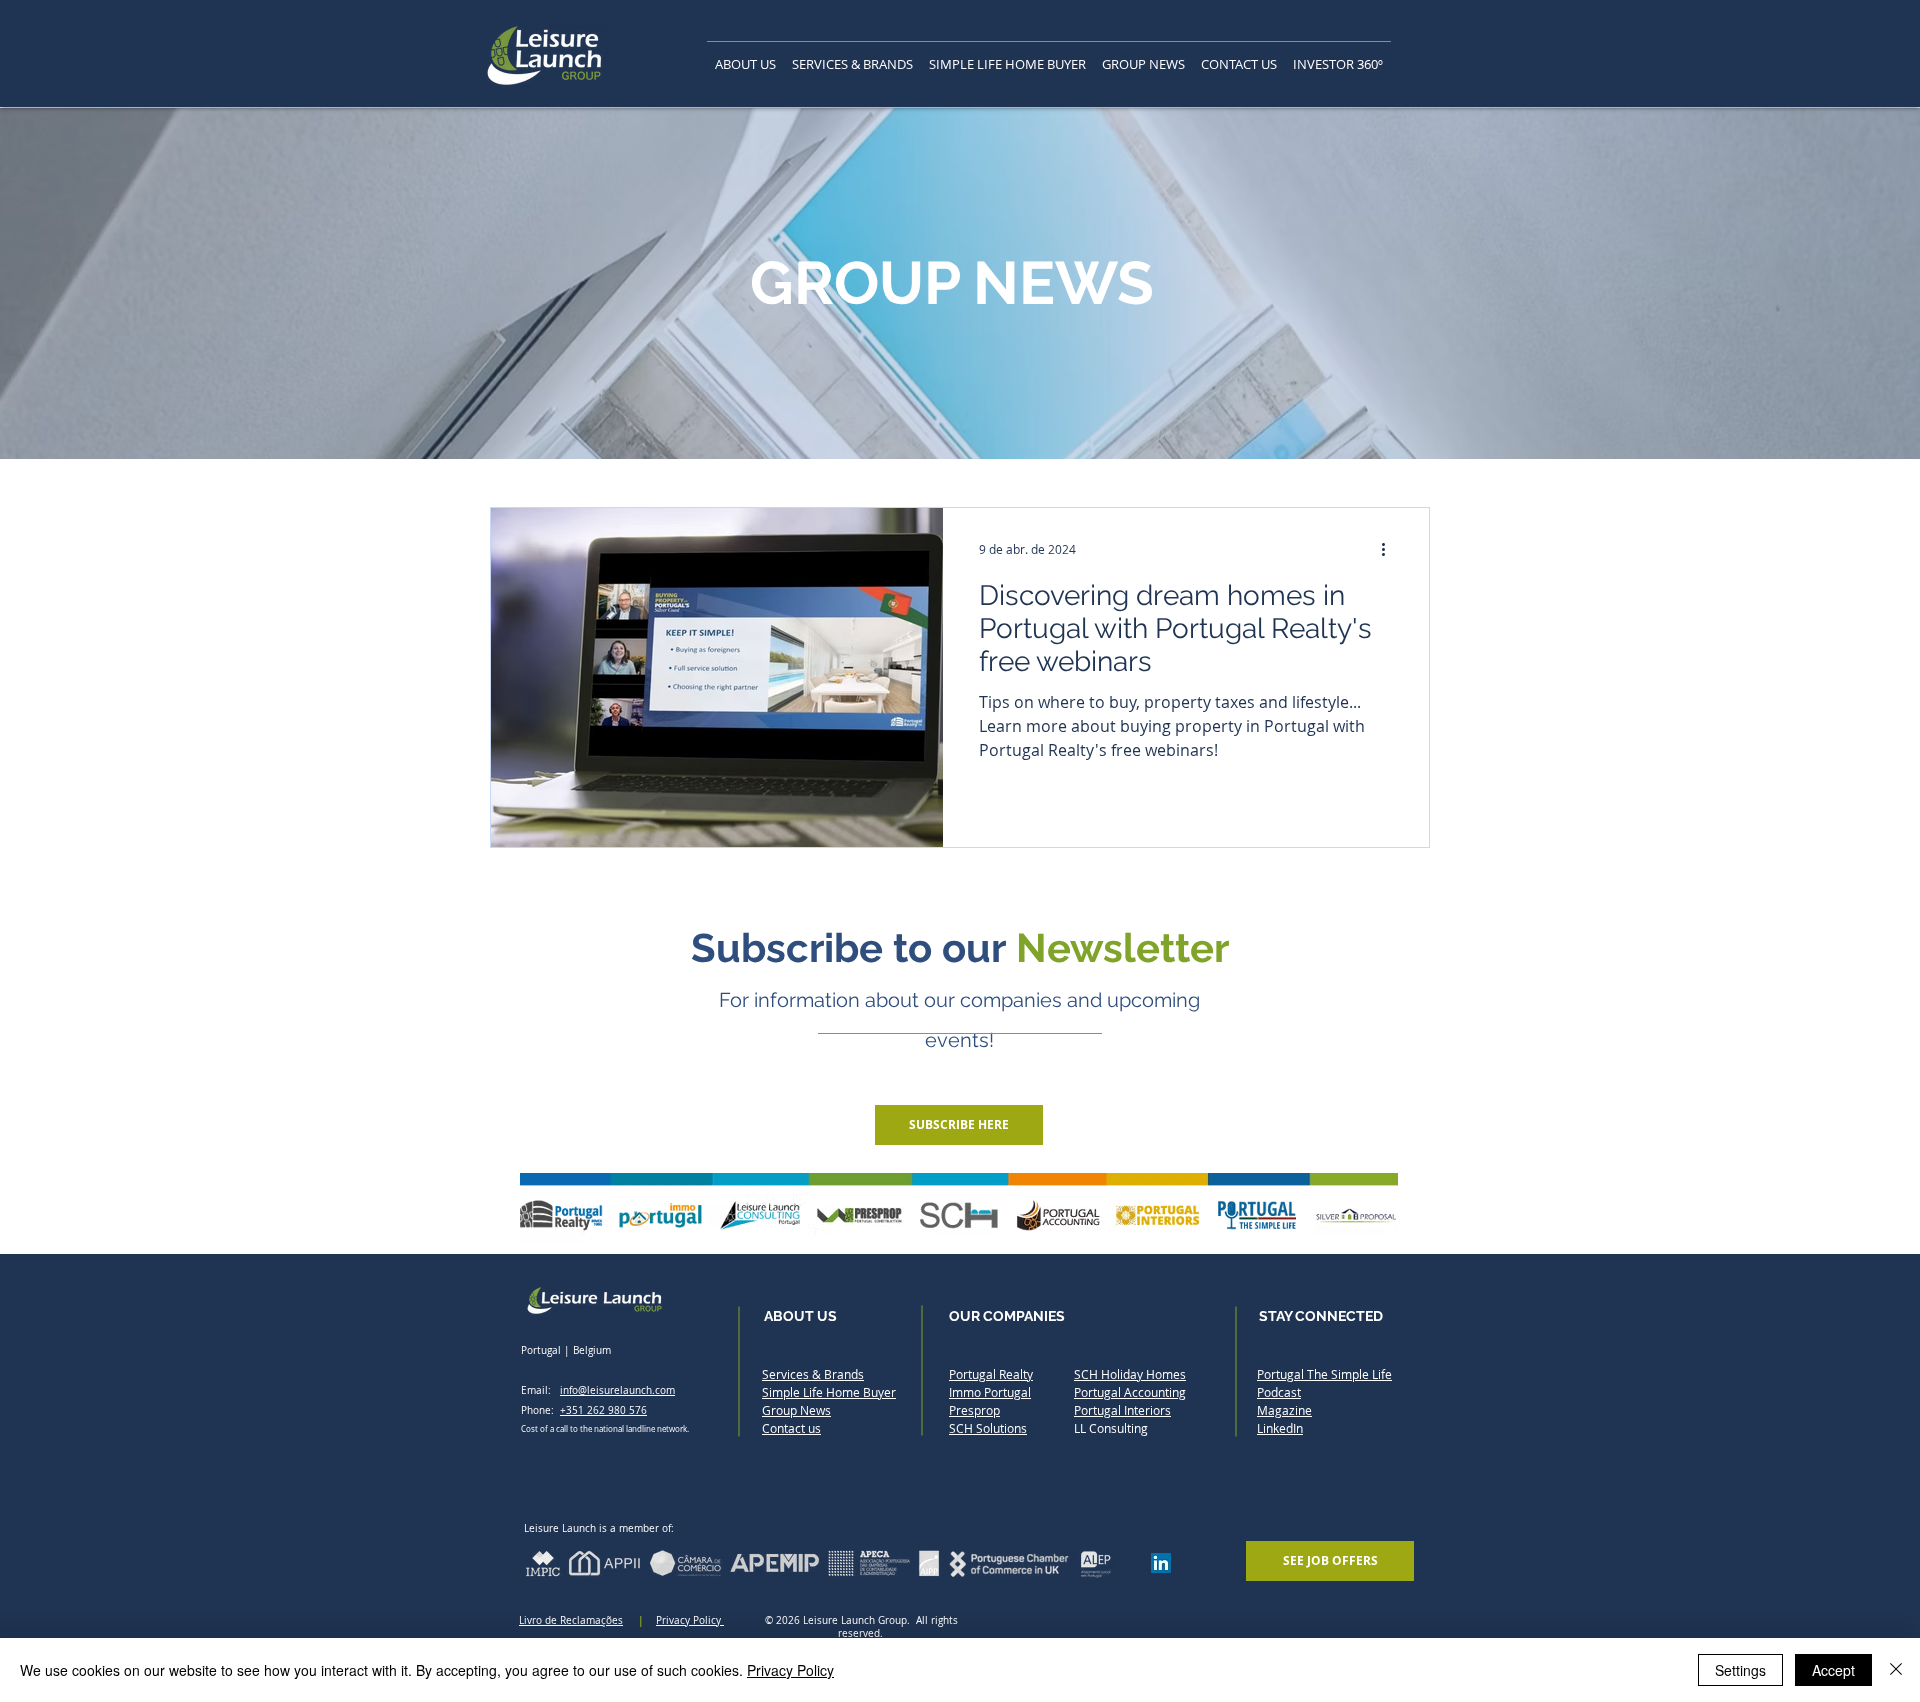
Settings (1740, 1670)
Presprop (974, 1410)
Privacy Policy (690, 1620)
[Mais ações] (1390, 549)
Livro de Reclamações (571, 1620)
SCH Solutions (988, 1428)
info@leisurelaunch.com (617, 1390)
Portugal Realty (991, 1374)
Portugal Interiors (1122, 1410)
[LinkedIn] (1161, 1563)
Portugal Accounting (1130, 1392)
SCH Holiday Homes (1130, 1374)
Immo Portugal (990, 1392)
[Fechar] (1896, 1670)
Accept (1833, 1670)
